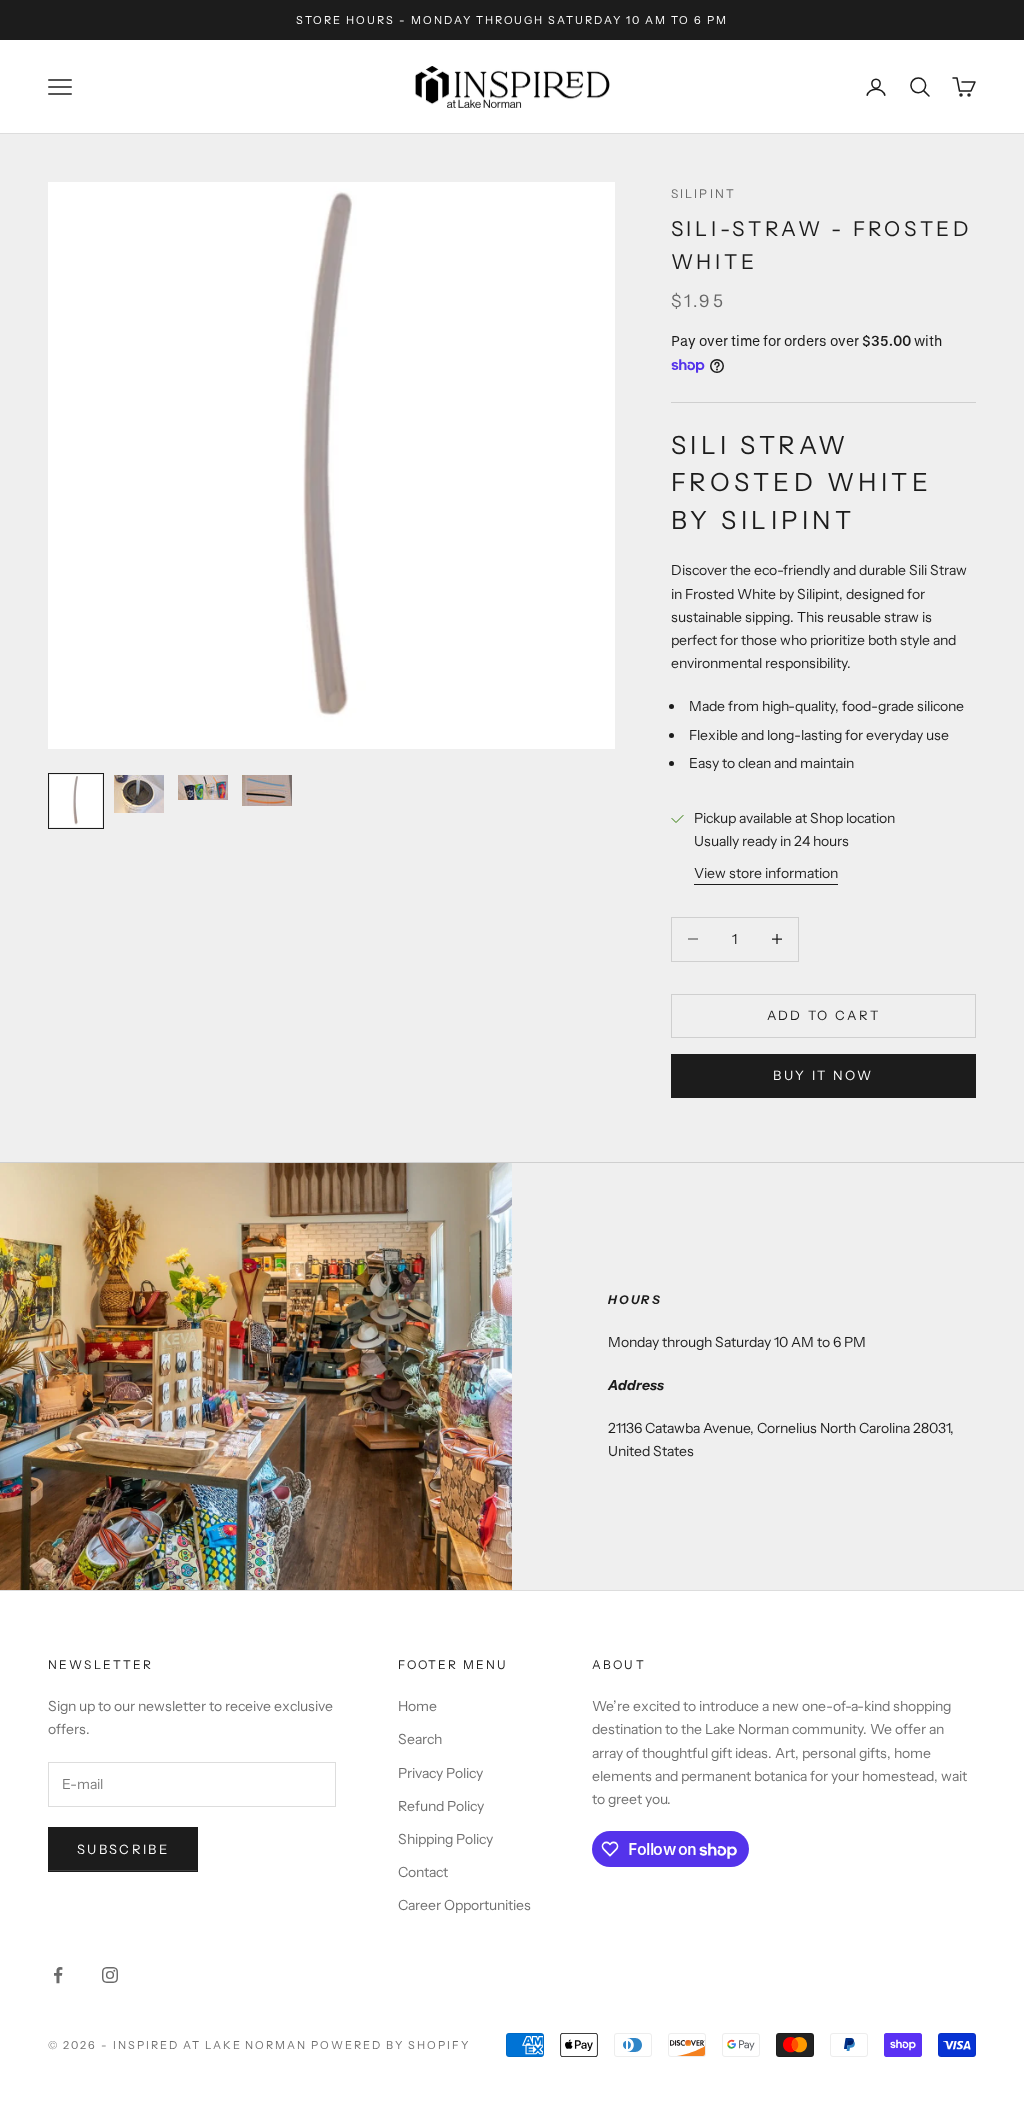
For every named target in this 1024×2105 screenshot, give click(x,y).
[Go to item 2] (140, 794)
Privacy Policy (440, 1773)
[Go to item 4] (268, 790)
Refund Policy (441, 1806)
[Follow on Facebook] (58, 1975)
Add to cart (824, 1015)
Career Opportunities (464, 1905)
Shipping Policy (445, 1839)
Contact (423, 1872)
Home (417, 1706)
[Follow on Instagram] (110, 1975)
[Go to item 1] (76, 801)
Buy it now (823, 1075)
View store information (766, 873)
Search (420, 1739)
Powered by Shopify (390, 2045)
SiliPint (703, 193)
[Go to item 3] (204, 787)
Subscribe (123, 1849)
